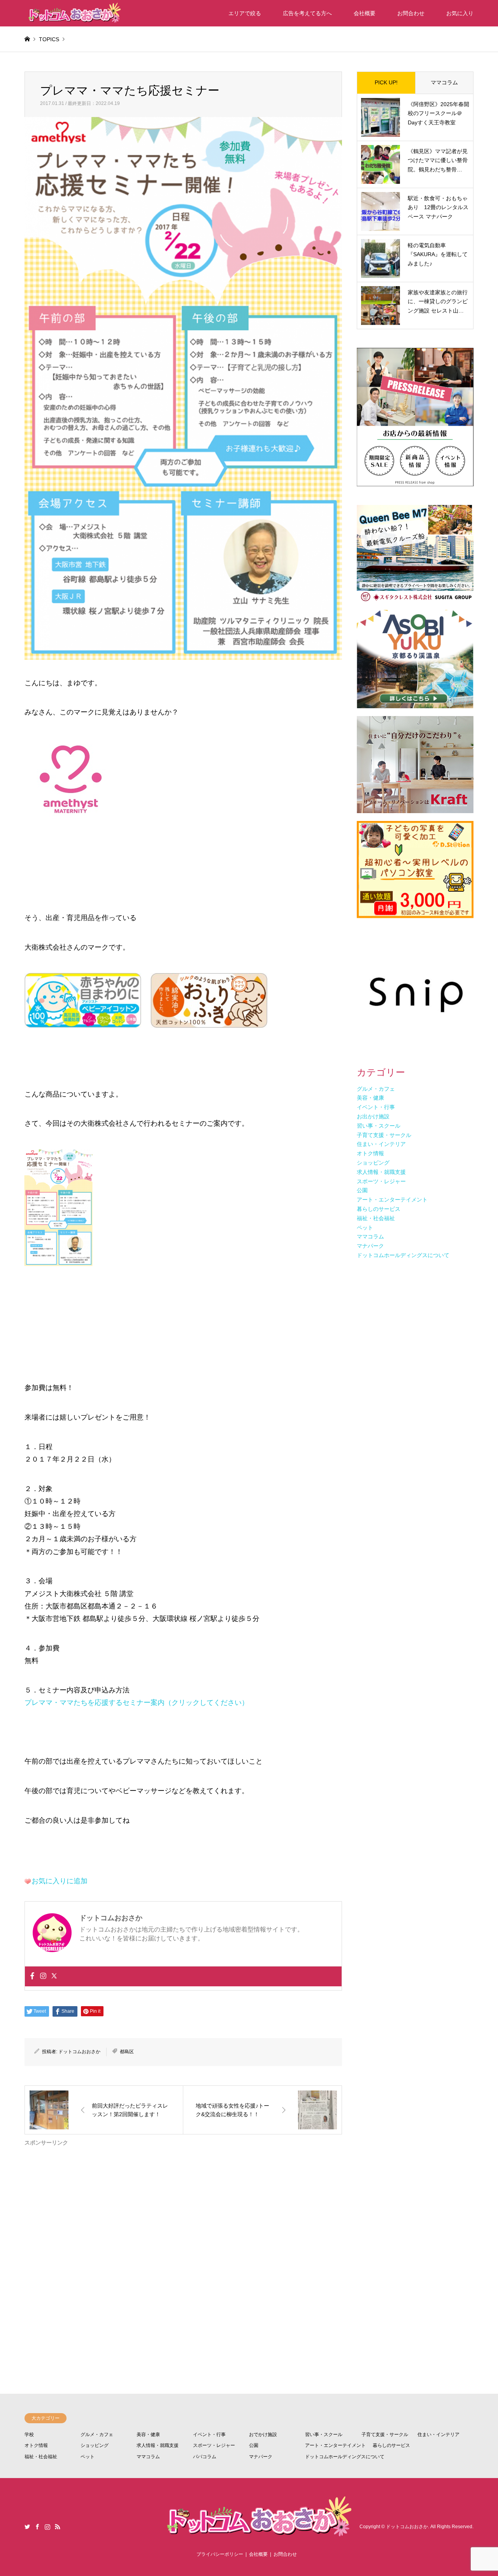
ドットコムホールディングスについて (345, 2457)
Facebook (37, 2527)
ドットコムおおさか (79, 2052)
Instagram (47, 2527)
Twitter (27, 2527)
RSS (58, 2527)
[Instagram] (43, 1976)
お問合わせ (411, 13)
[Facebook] (32, 1976)
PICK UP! (386, 82)
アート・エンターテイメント (335, 2445)
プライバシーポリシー (220, 2554)
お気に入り (460, 13)
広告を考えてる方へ (307, 13)
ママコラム (444, 82)
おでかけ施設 (263, 2435)
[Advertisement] (183, 2240)
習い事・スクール (324, 2435)
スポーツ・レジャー (214, 2445)
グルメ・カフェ (97, 2435)
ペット (88, 2457)
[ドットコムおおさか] (73, 13)
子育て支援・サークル (385, 2435)
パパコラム (205, 2457)
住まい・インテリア (438, 2435)
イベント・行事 (209, 2435)
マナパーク (261, 2457)
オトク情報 (36, 2445)
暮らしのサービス (391, 2445)
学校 (29, 2435)
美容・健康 (148, 2435)
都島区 (127, 2052)
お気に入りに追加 (60, 1881)
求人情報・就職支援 (158, 2445)
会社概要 (365, 13)
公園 (254, 2445)
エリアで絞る (245, 13)
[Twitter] (54, 1976)
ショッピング (95, 2445)
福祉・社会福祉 (41, 2457)
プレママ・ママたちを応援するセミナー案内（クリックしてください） (137, 1703)
